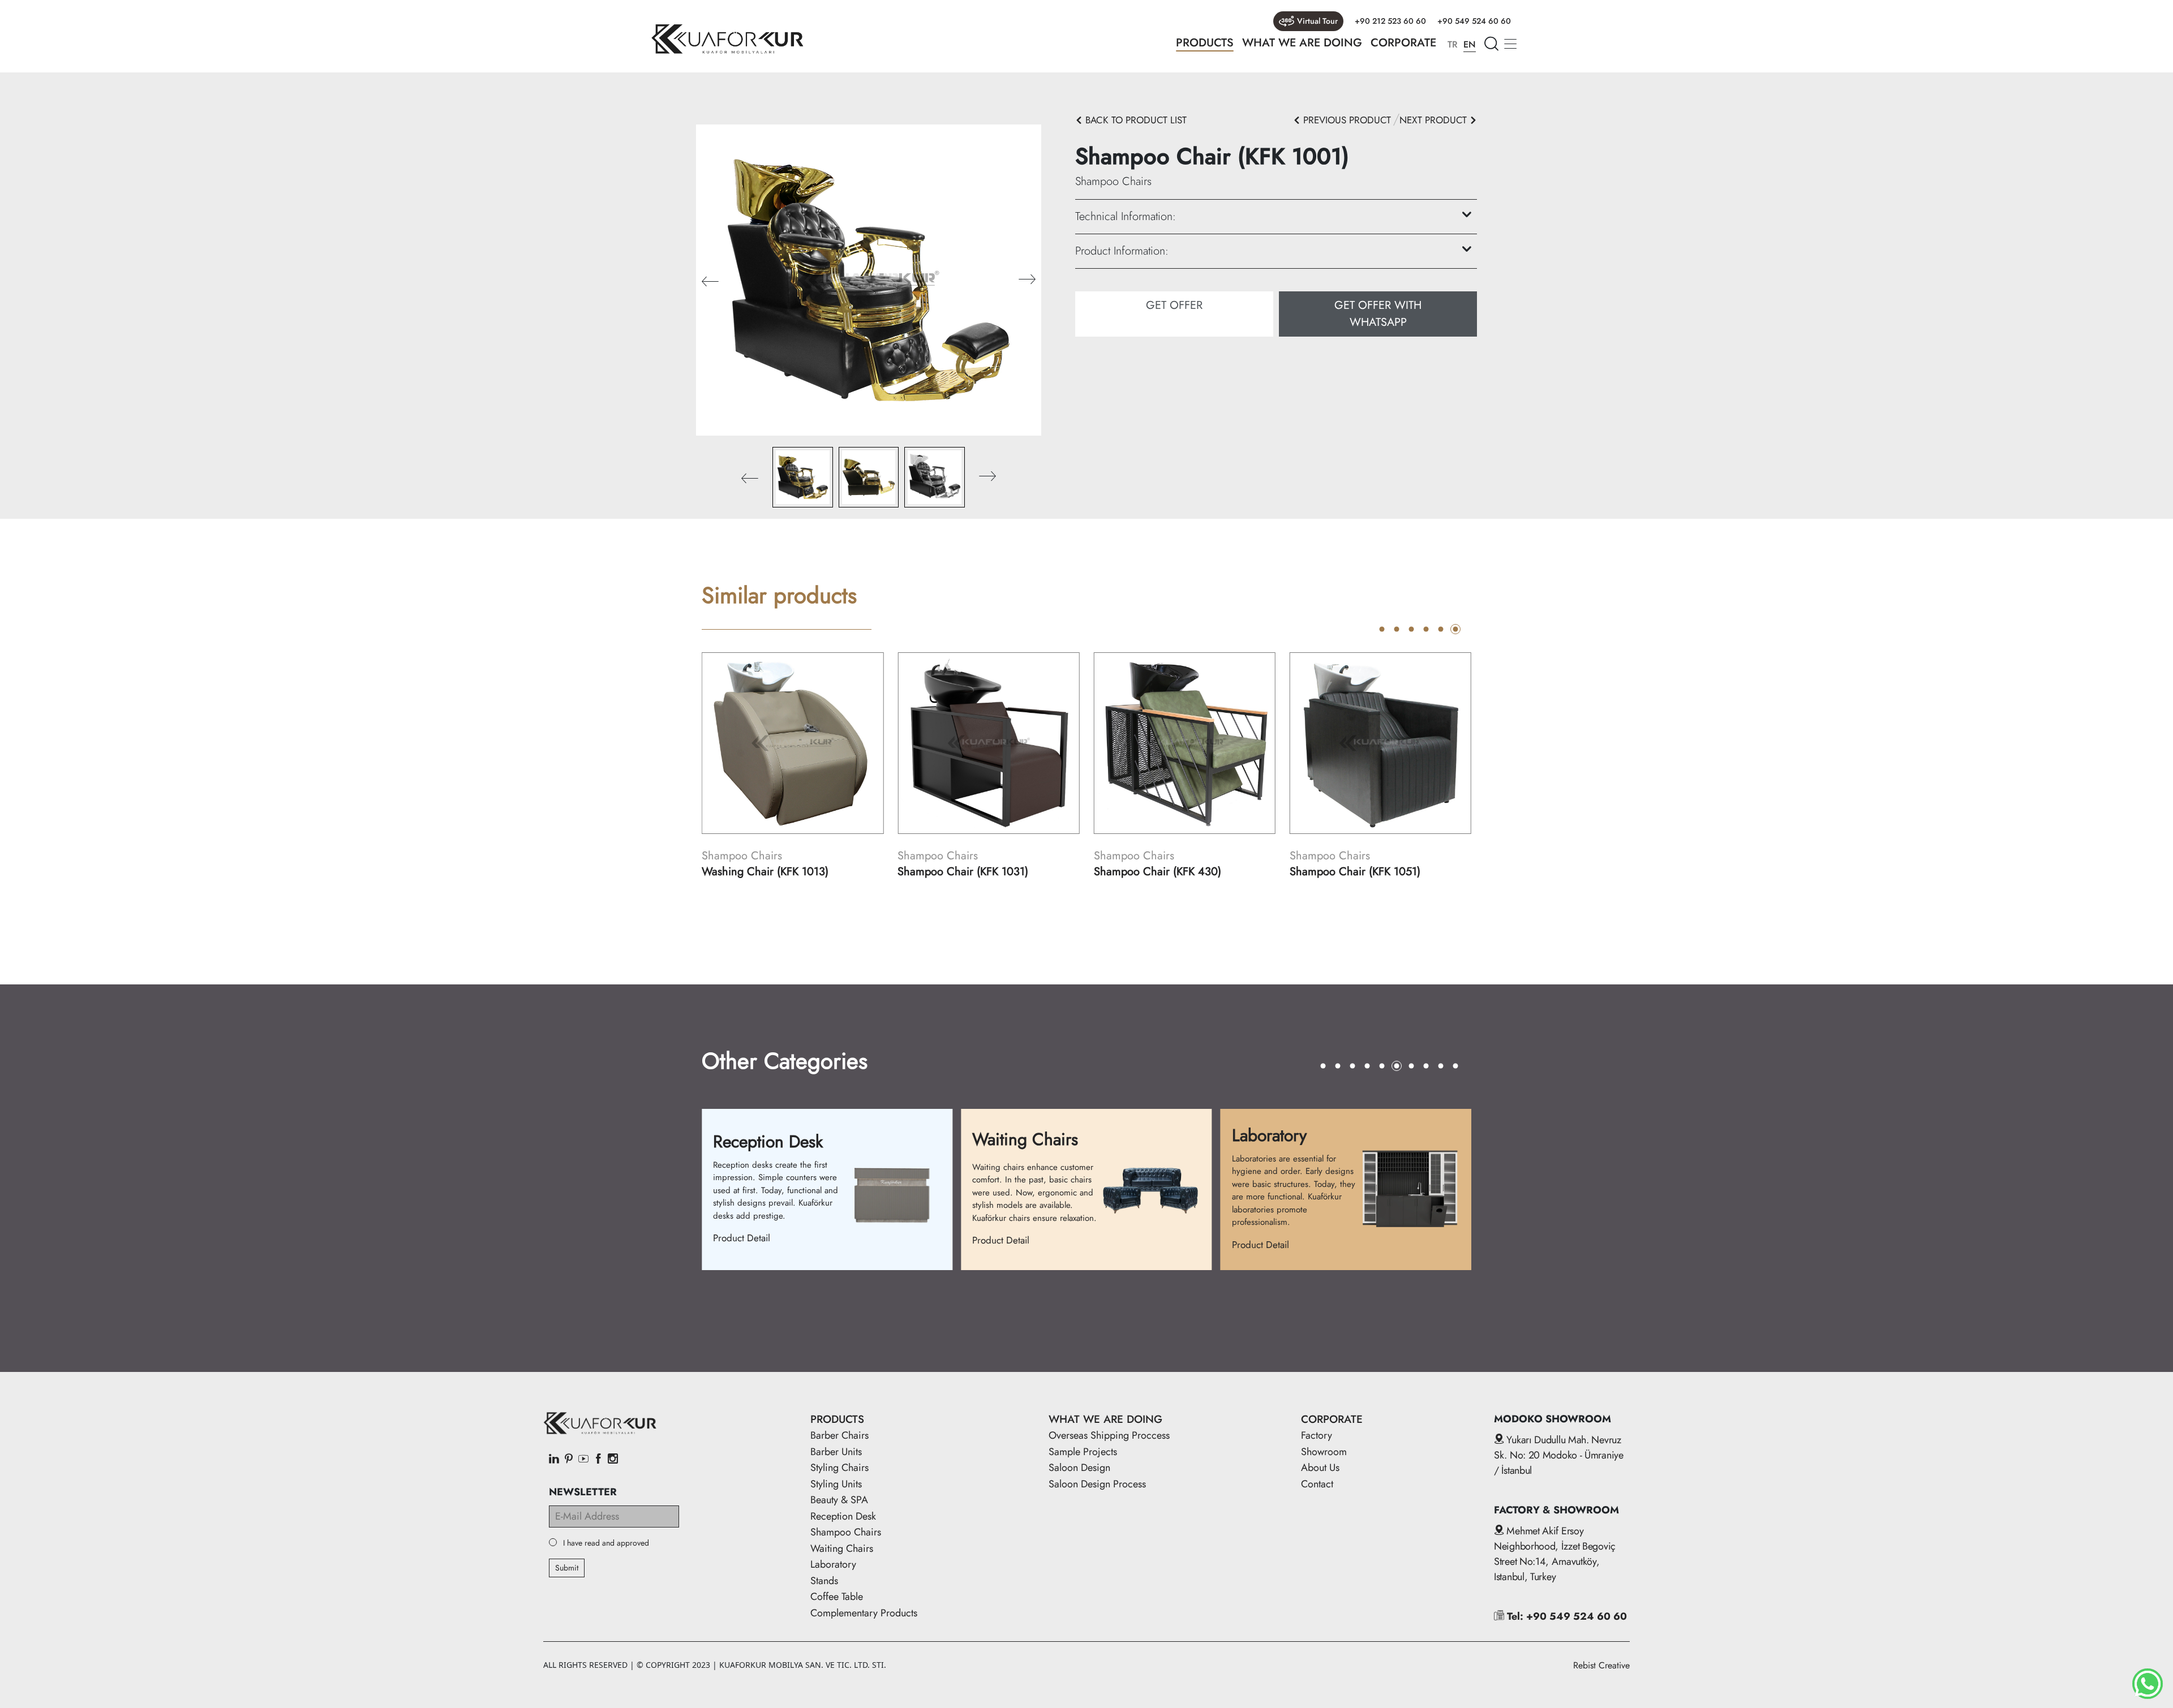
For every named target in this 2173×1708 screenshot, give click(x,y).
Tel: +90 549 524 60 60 (1566, 1616)
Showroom (1324, 1452)
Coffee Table (837, 1597)
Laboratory (833, 1564)
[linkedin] (554, 1460)
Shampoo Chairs (846, 1532)
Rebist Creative (1601, 1665)
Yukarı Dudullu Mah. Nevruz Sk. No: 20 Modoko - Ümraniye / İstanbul (1559, 1455)
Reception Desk (843, 1516)
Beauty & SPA (839, 1500)
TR (1453, 44)
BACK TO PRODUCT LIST (1135, 120)
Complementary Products (864, 1613)
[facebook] (598, 1460)
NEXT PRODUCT (1435, 120)
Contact (1317, 1484)
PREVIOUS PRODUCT (1346, 120)
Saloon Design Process (1097, 1484)
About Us (1320, 1468)
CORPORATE (1403, 43)
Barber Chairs (839, 1435)
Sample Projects (1083, 1452)
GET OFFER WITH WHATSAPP (1378, 314)
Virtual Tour (1317, 21)
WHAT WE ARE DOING (1302, 43)
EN (1470, 44)
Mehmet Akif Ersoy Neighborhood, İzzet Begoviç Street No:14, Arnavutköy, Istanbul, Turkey (1555, 1554)
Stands (824, 1581)
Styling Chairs (839, 1468)
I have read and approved (606, 1543)
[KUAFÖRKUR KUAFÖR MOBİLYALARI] (727, 39)
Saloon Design (1079, 1468)
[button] (1027, 280)
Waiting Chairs (842, 1548)
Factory (1317, 1435)
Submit (567, 1568)
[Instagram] (613, 1460)
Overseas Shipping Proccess (1109, 1435)
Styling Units (836, 1484)
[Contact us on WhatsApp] (2148, 1684)
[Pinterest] (569, 1460)
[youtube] (583, 1460)
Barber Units (836, 1452)
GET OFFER (1174, 305)
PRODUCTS (1205, 43)
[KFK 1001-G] (869, 279)
